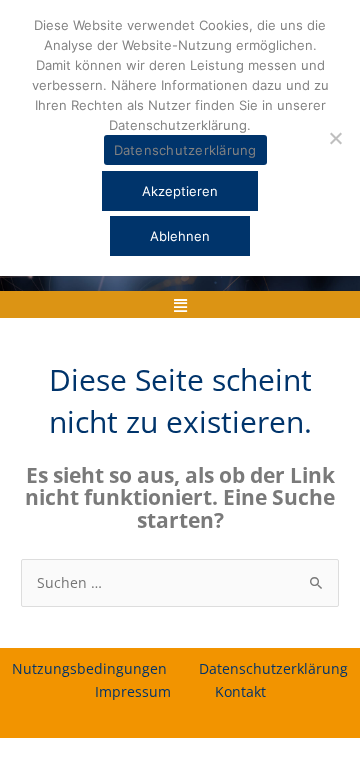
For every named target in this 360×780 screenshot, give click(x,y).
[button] (180, 304)
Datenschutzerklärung (273, 668)
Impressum (133, 691)
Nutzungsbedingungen (89, 668)
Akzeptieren (180, 191)
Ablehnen (180, 236)
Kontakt (240, 691)
